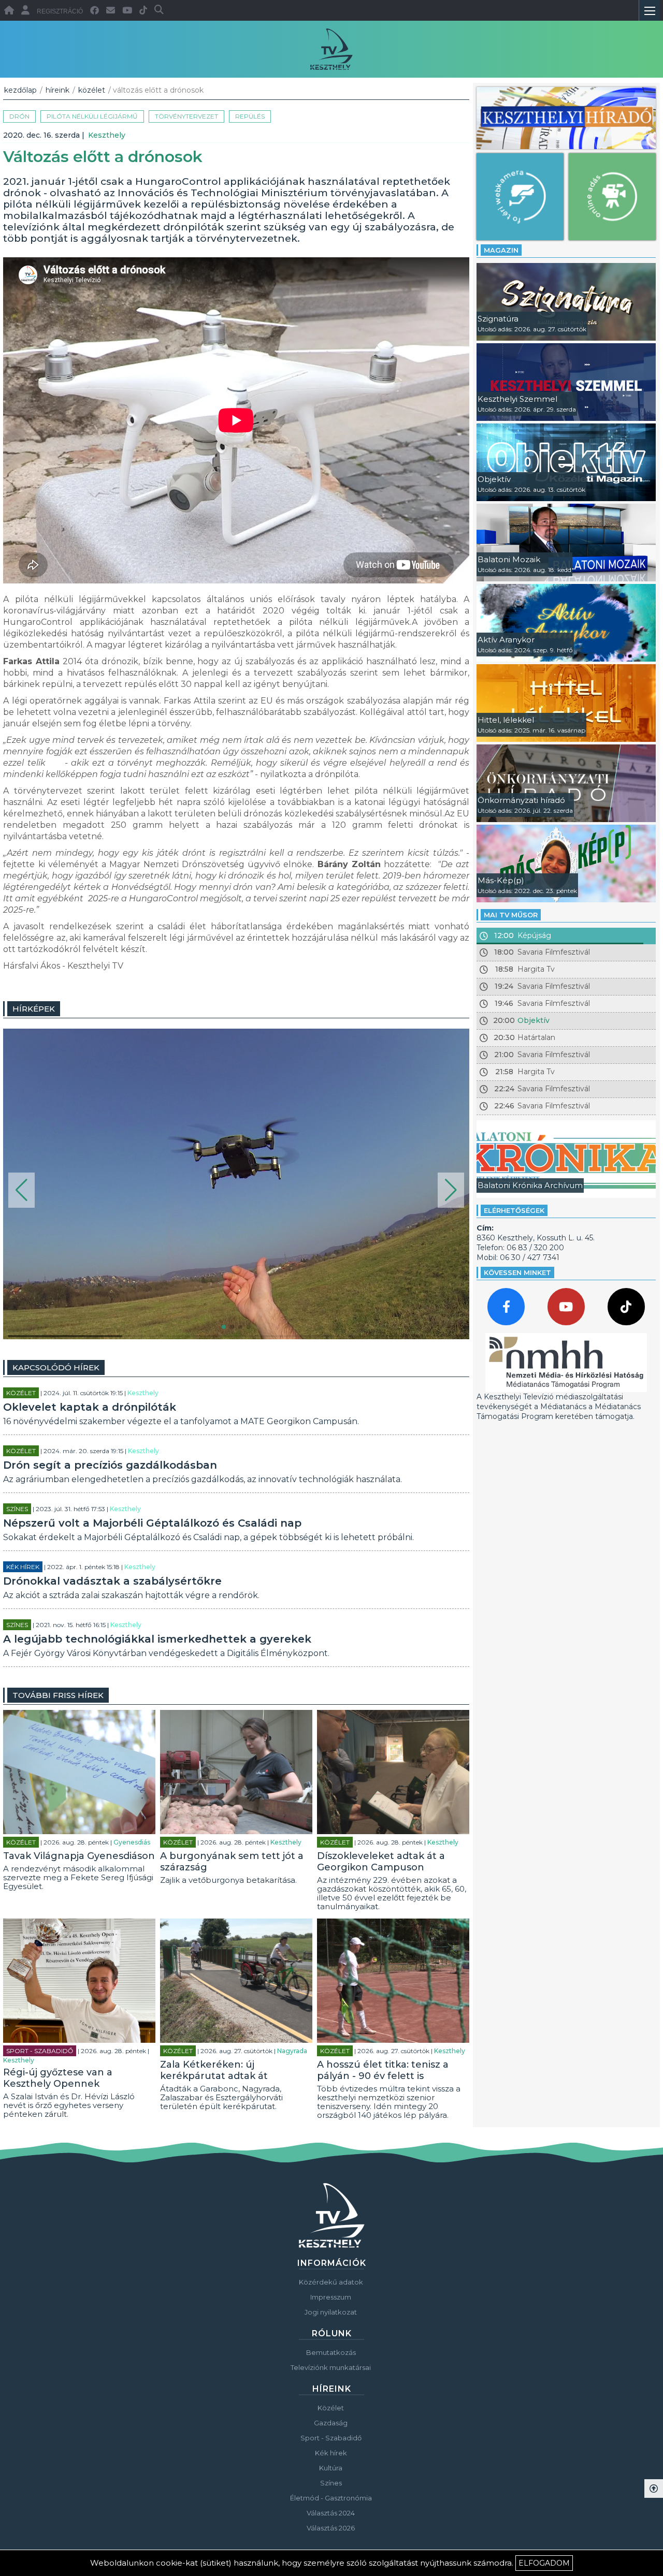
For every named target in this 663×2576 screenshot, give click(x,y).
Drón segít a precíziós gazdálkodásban (110, 1465)
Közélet (92, 90)
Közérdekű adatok (331, 2282)
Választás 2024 (331, 2513)
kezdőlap (20, 90)
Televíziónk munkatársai (331, 2367)
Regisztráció (60, 11)
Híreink (57, 90)
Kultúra (331, 2468)
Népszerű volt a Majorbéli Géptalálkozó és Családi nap (152, 1523)
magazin (501, 250)
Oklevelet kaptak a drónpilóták (90, 1407)
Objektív (534, 1020)
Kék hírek (23, 1567)
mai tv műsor (511, 915)
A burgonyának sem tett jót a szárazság (232, 1862)
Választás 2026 (331, 2528)
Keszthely (107, 135)
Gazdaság (331, 2423)
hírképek (34, 1009)
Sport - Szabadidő (40, 2051)
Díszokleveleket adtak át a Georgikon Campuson (381, 1862)
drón (19, 116)
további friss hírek (58, 1695)
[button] (21, 1190)
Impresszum (331, 2297)
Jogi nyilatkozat (331, 2312)
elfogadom (544, 2563)
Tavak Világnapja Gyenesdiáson (79, 1856)
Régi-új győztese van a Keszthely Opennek (58, 2078)
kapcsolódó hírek (56, 1367)
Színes (17, 1509)
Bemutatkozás (331, 2352)
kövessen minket (517, 1272)
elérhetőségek (514, 1210)
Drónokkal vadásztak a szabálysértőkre (112, 1581)
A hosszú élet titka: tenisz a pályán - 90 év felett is (383, 2070)
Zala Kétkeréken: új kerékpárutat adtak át (214, 2070)
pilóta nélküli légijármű (92, 116)
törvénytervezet (186, 116)
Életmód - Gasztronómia (331, 2498)
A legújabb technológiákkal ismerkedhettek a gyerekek (157, 1639)
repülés (250, 116)
